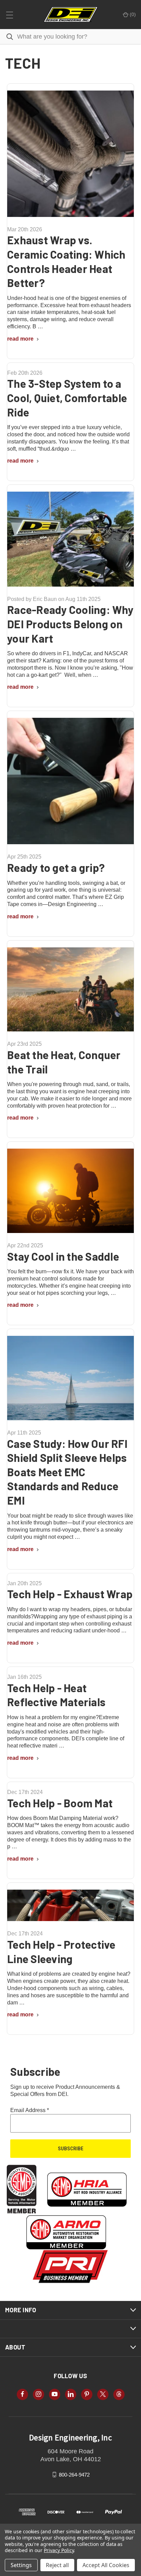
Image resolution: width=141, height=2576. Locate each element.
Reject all (57, 2565)
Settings (21, 2565)
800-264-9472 (74, 2474)
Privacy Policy (59, 2550)
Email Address (30, 2110)
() (132, 14)
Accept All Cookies (106, 2565)
